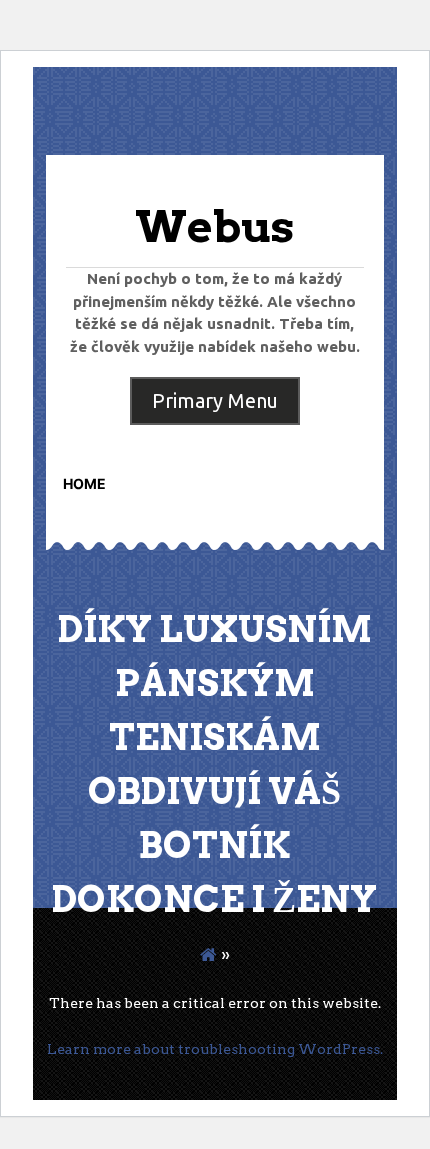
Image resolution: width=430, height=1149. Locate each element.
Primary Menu (215, 400)
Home (84, 483)
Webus (214, 226)
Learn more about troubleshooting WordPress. (215, 1049)
